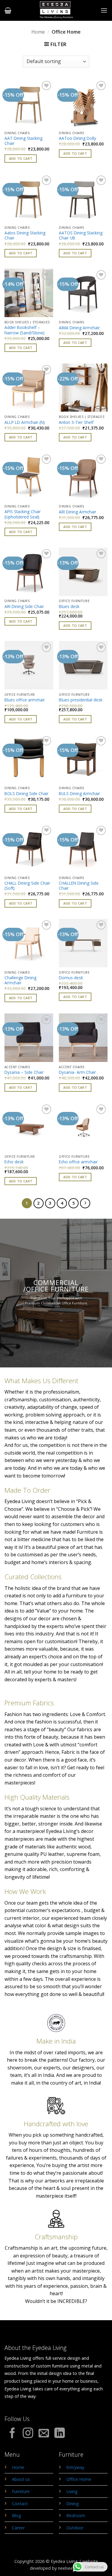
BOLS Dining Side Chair (26, 794)
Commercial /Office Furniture (56, 1286)
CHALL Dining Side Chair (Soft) (27, 886)
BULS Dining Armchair (79, 794)
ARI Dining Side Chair (24, 607)
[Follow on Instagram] (28, 2434)
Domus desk (71, 978)
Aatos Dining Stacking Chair (25, 235)
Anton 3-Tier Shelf (76, 422)
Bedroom (76, 2515)
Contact (20, 2504)
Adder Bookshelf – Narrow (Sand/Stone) (24, 330)
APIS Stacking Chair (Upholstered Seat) (23, 514)
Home (38, 32)
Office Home (79, 2479)
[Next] (85, 1203)
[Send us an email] (44, 2434)
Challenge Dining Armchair (20, 980)
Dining (73, 2504)
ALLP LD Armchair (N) (25, 422)
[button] (8, 10)
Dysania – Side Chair (24, 1072)
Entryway (75, 2467)
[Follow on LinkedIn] (60, 2434)
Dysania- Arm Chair (77, 1072)
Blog (17, 2515)
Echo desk (14, 1162)
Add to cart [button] (21, 158)
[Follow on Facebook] (12, 2434)
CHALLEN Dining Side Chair (79, 886)
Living (72, 2491)
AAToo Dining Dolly (78, 138)
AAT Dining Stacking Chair (23, 141)
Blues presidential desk (81, 700)
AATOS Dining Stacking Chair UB (81, 235)
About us (21, 2479)
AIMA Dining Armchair (79, 328)
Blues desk (69, 607)
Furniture (21, 2491)
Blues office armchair (25, 700)
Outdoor (75, 2528)
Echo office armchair (78, 1162)
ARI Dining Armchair (78, 512)
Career (18, 2528)
